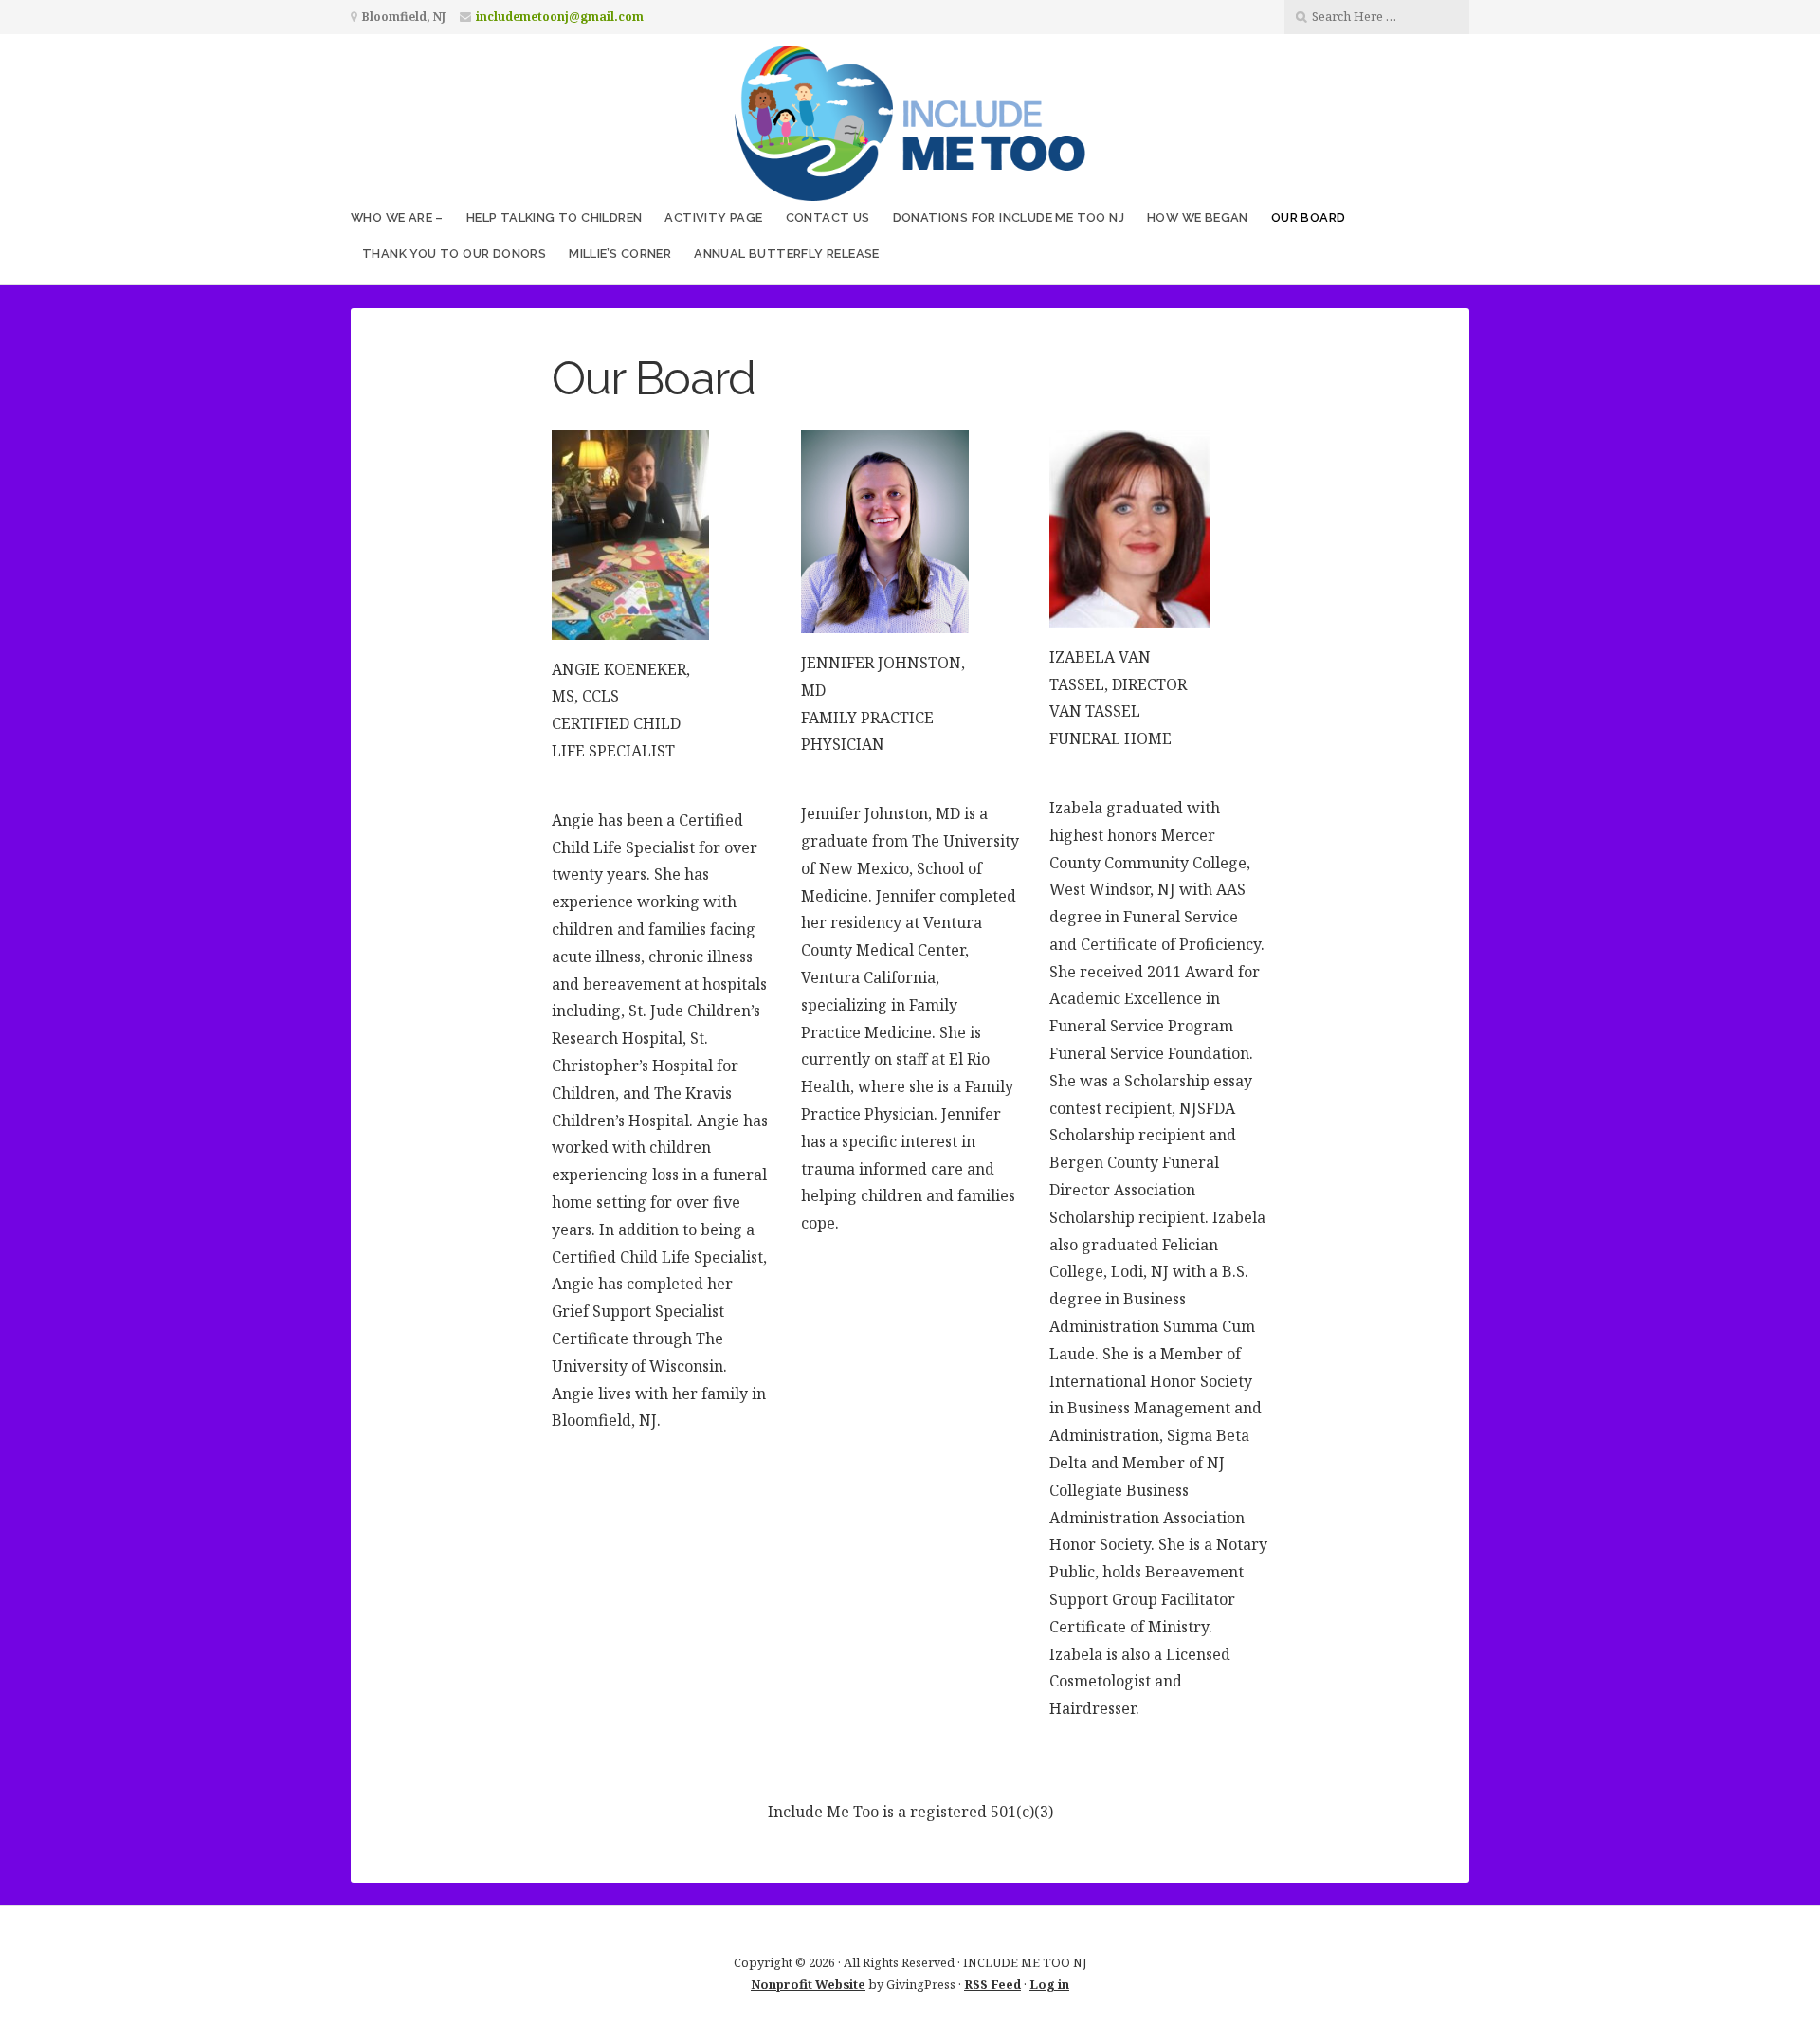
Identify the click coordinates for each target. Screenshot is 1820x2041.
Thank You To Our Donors (454, 254)
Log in (1049, 1984)
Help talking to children (555, 218)
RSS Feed (992, 1984)
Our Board (1309, 218)
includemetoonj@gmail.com (560, 17)
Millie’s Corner (620, 254)
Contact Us (828, 218)
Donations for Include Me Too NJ (1009, 218)
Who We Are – (397, 218)
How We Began (1198, 218)
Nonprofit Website (808, 1984)
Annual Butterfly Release (787, 254)
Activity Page (713, 218)
